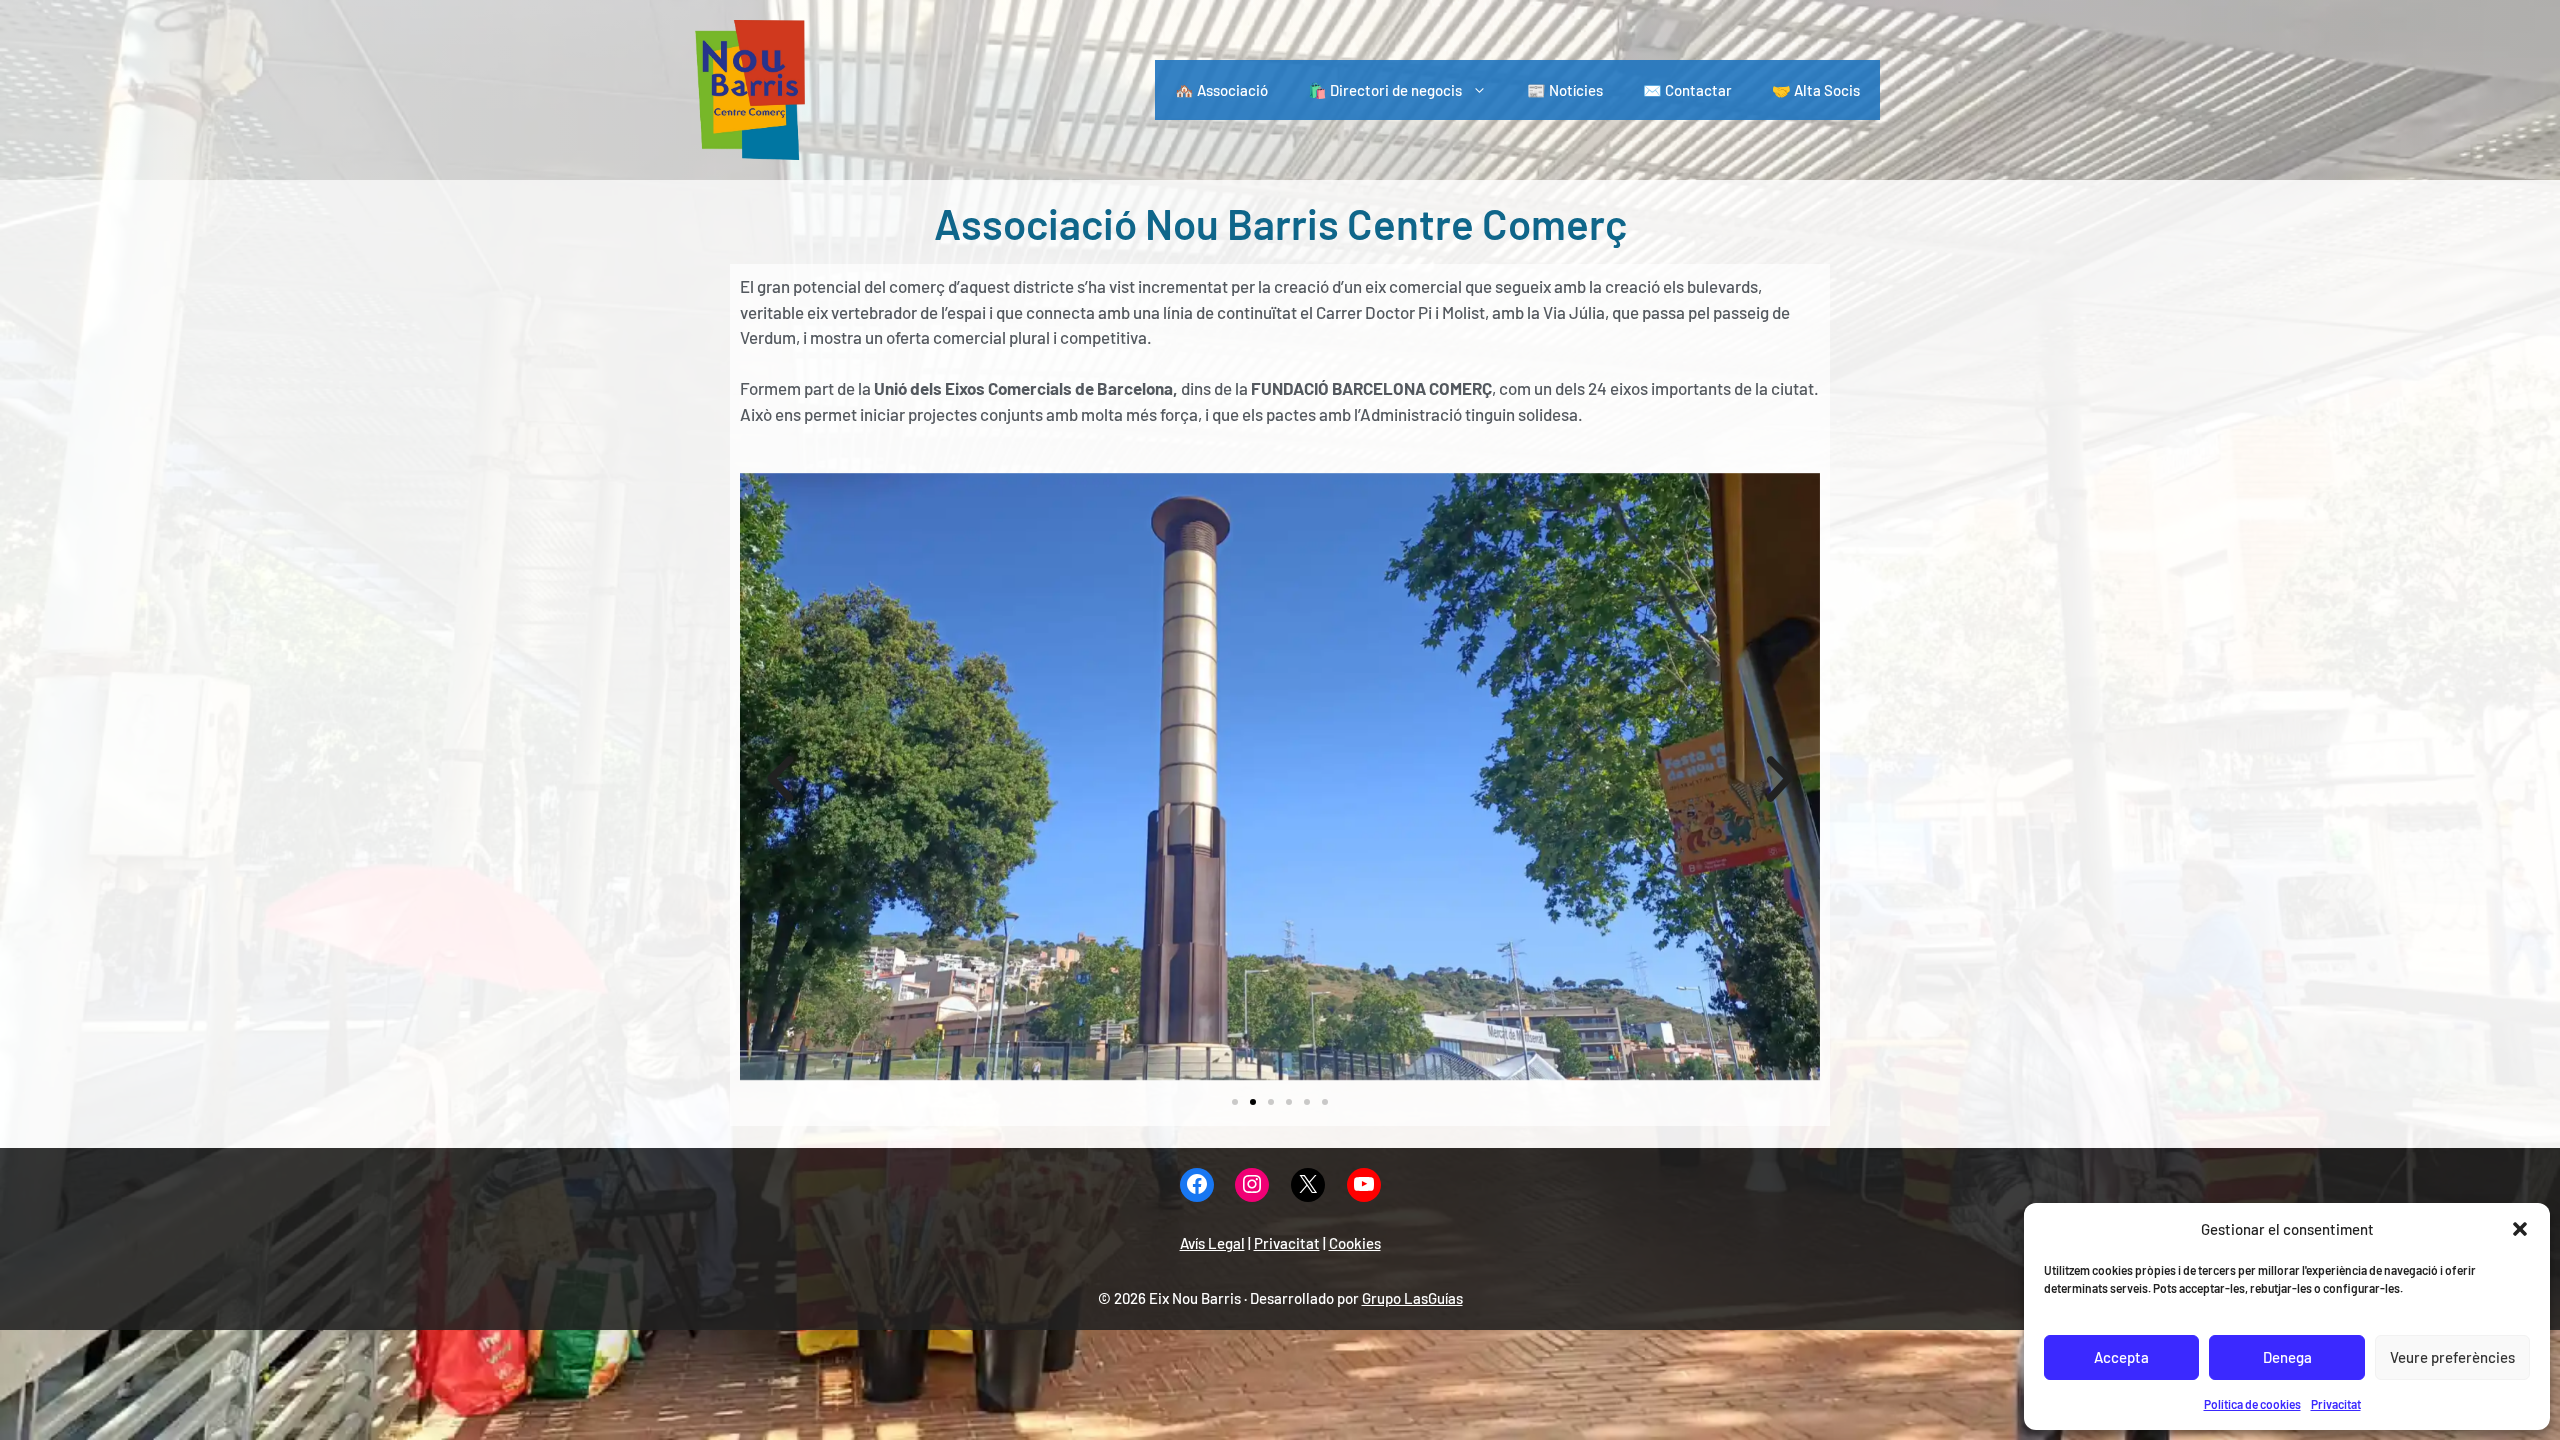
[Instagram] (1252, 1185)
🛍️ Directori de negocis (1385, 90)
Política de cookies (2252, 1404)
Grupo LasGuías (1412, 1298)
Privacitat (2336, 1404)
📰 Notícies (1565, 90)
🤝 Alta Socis (1816, 90)
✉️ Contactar (1687, 90)
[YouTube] (1364, 1185)
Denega (2287, 1357)
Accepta (2121, 1357)
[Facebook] (1197, 1185)
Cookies (1355, 1243)
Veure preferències (2452, 1357)
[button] (2520, 1229)
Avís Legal (1212, 1243)
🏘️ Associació (1221, 90)
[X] (1308, 1185)
